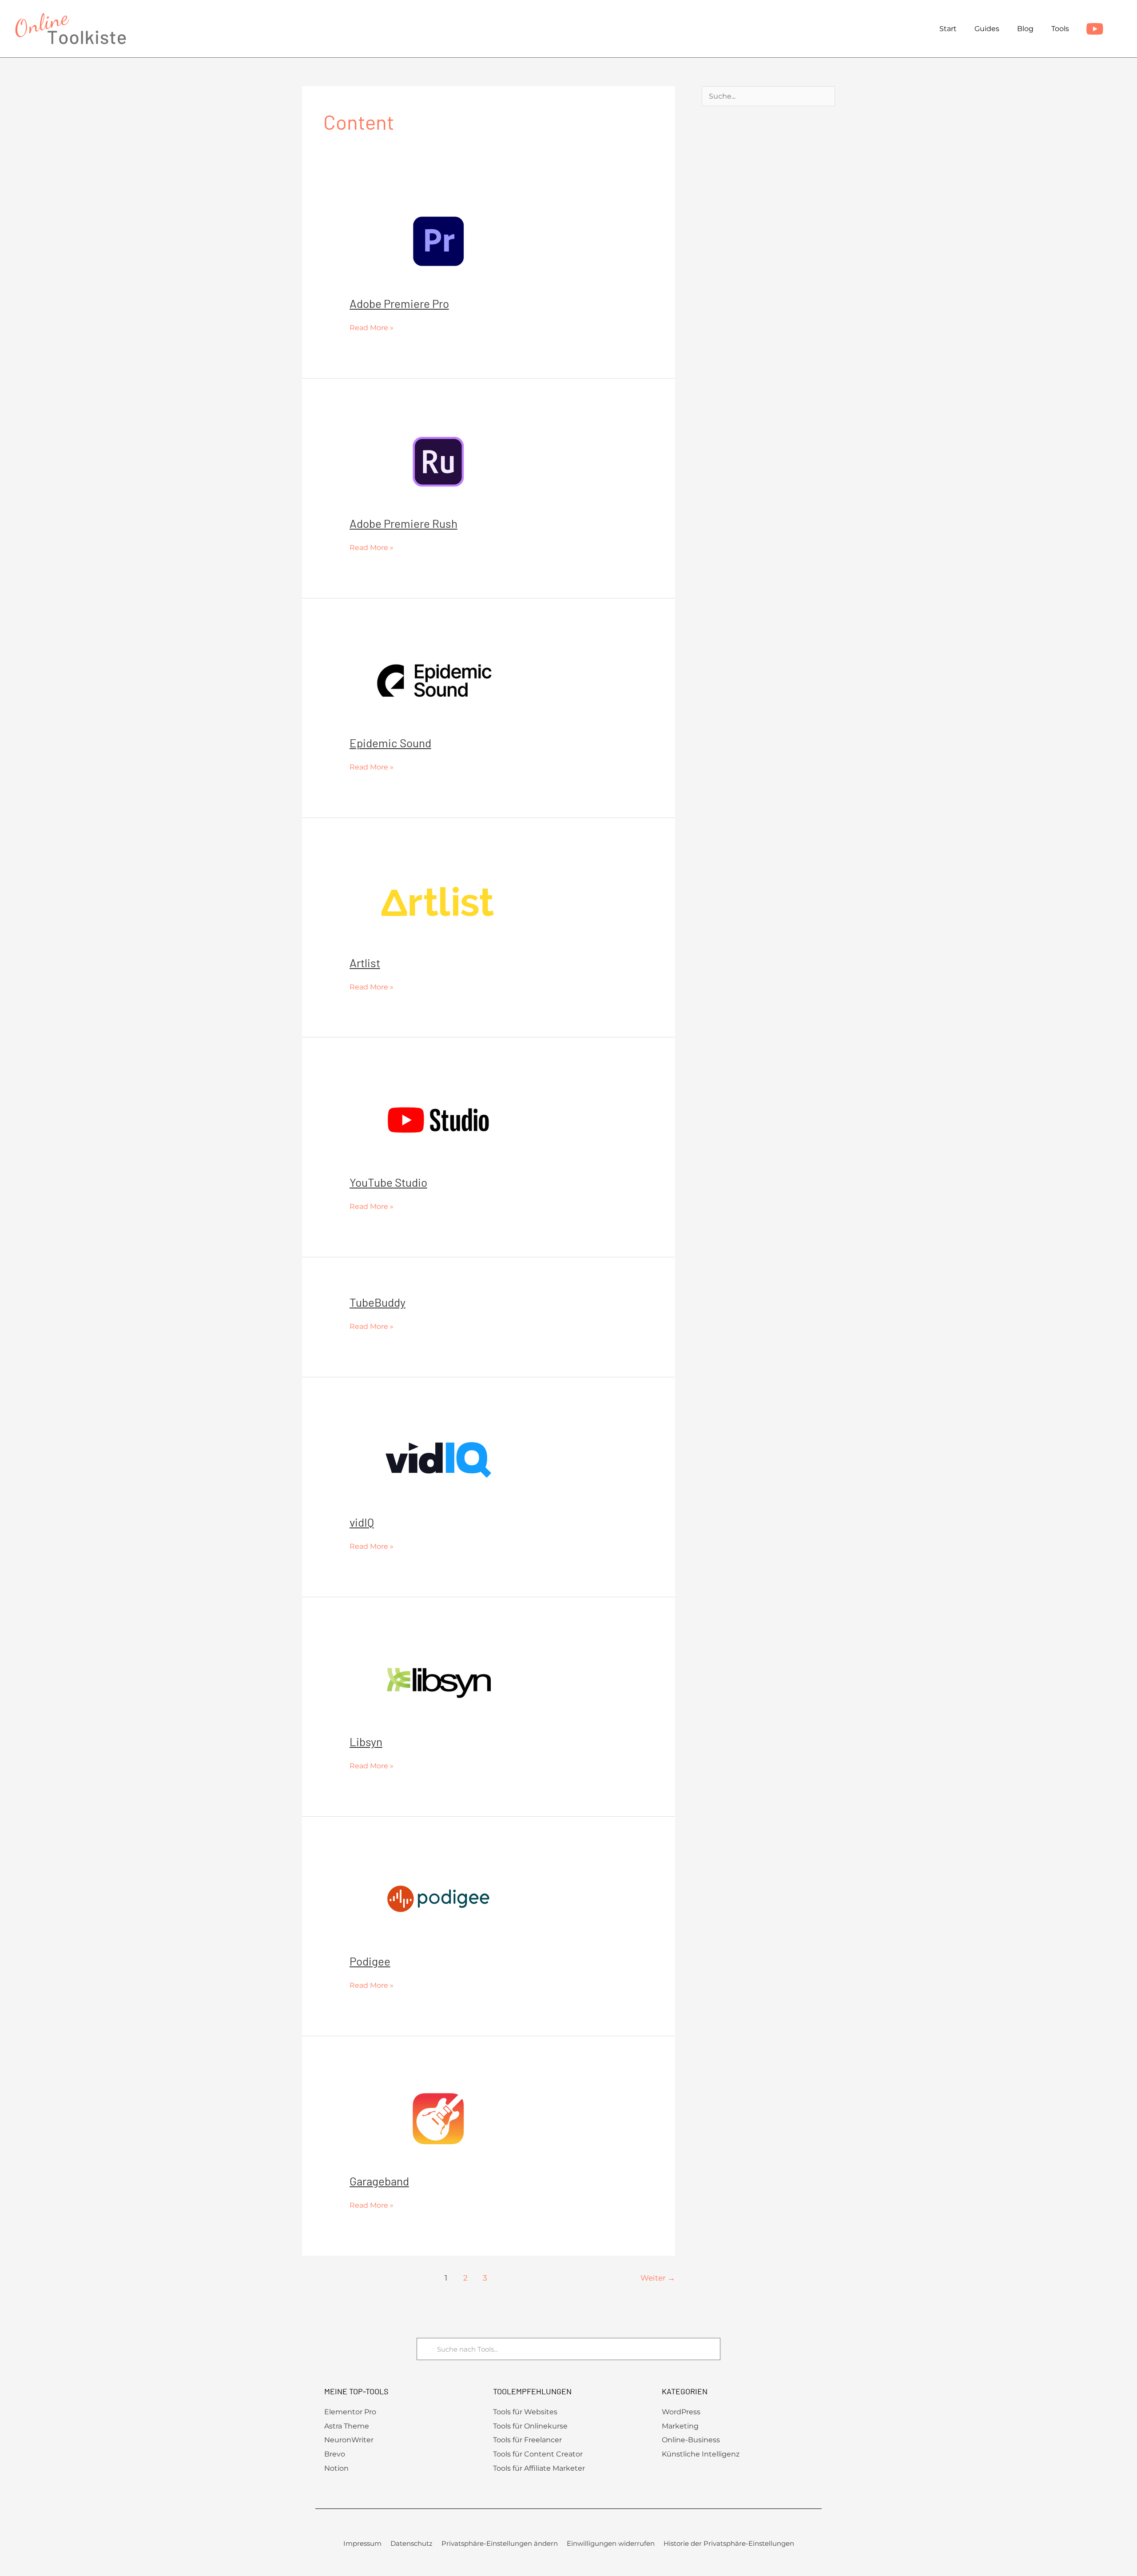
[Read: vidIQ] (438, 1459)
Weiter (658, 2278)
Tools (1060, 29)
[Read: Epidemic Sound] (438, 680)
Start (948, 29)
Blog (1025, 29)
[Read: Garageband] (438, 2118)
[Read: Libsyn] (438, 1679)
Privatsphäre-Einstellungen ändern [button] (500, 2543)
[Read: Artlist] (438, 900)
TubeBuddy (378, 1302)
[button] (1119, 29)
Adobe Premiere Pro (399, 303)
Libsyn (366, 1741)
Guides (987, 29)
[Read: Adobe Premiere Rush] (438, 461)
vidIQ (362, 1522)
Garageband (379, 2181)
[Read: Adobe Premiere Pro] (438, 241)
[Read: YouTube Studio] (438, 1119)
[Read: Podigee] (438, 1898)
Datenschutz (411, 2543)
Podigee (370, 1961)
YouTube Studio (388, 1182)
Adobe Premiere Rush (404, 523)
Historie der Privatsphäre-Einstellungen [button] (729, 2543)
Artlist (365, 963)
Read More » (372, 327)
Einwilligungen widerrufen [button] (611, 2543)
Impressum (362, 2543)
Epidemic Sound (390, 743)
